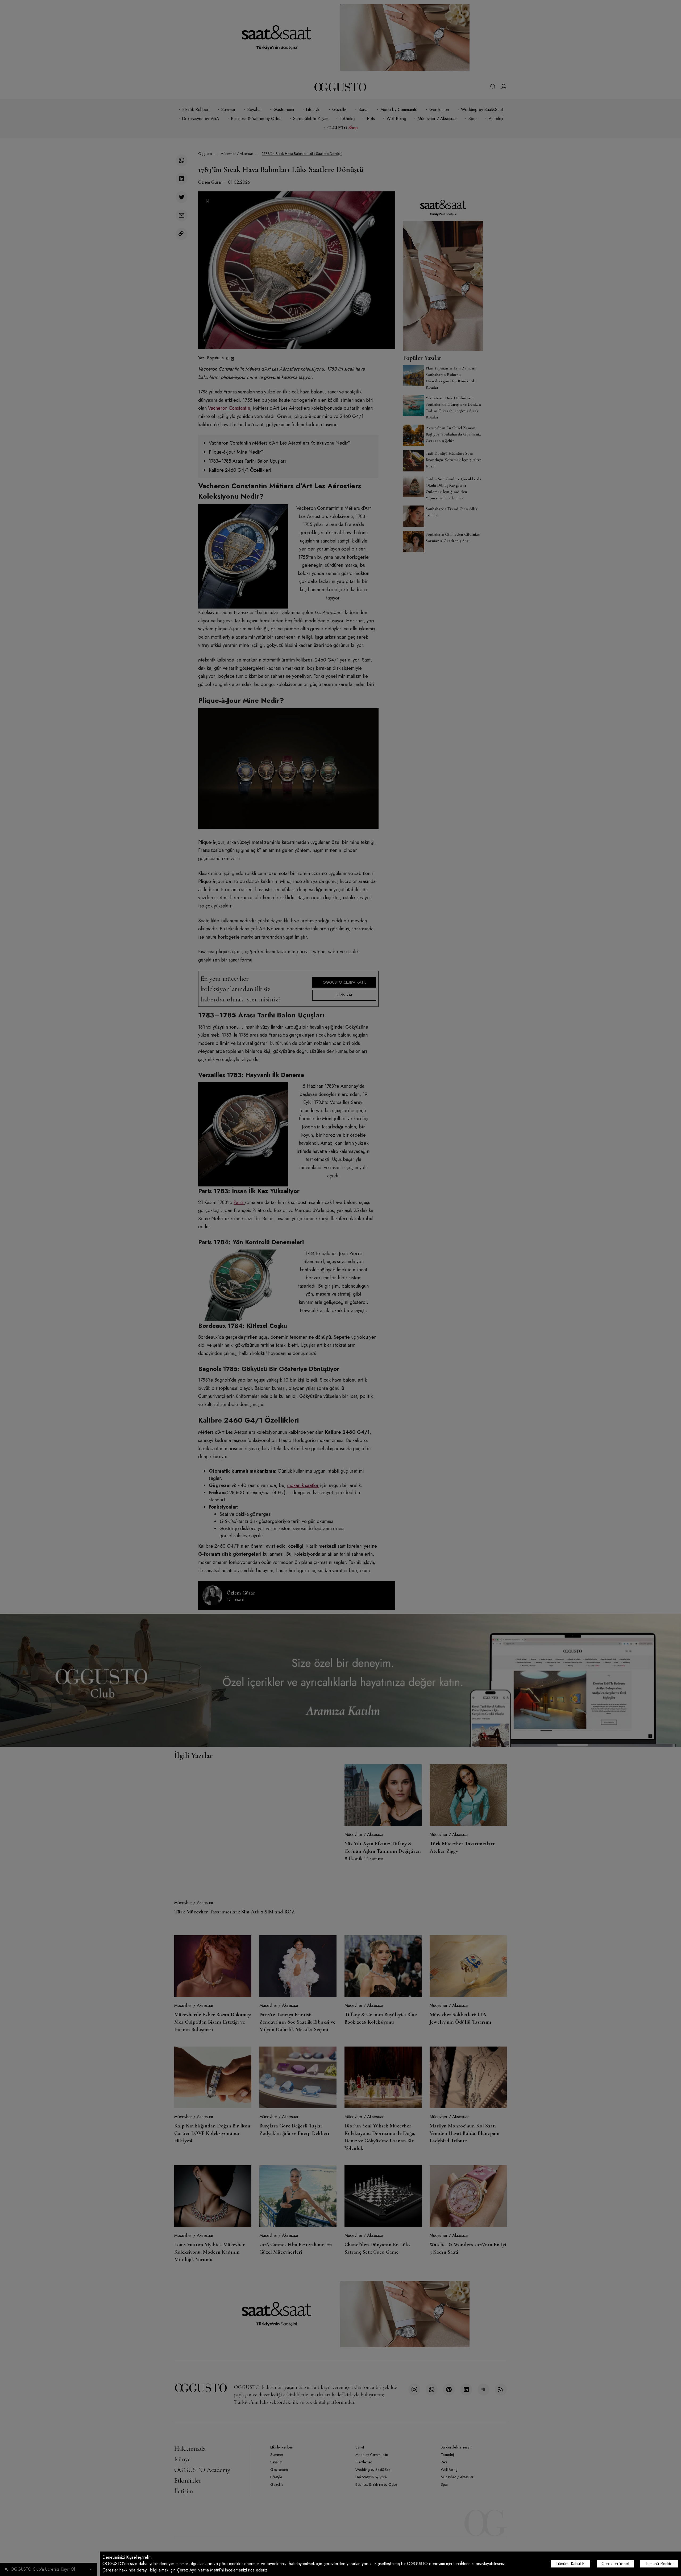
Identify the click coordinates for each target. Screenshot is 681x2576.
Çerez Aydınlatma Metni (198, 2570)
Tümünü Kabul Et (571, 2564)
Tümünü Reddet (659, 2564)
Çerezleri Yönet (615, 2564)
